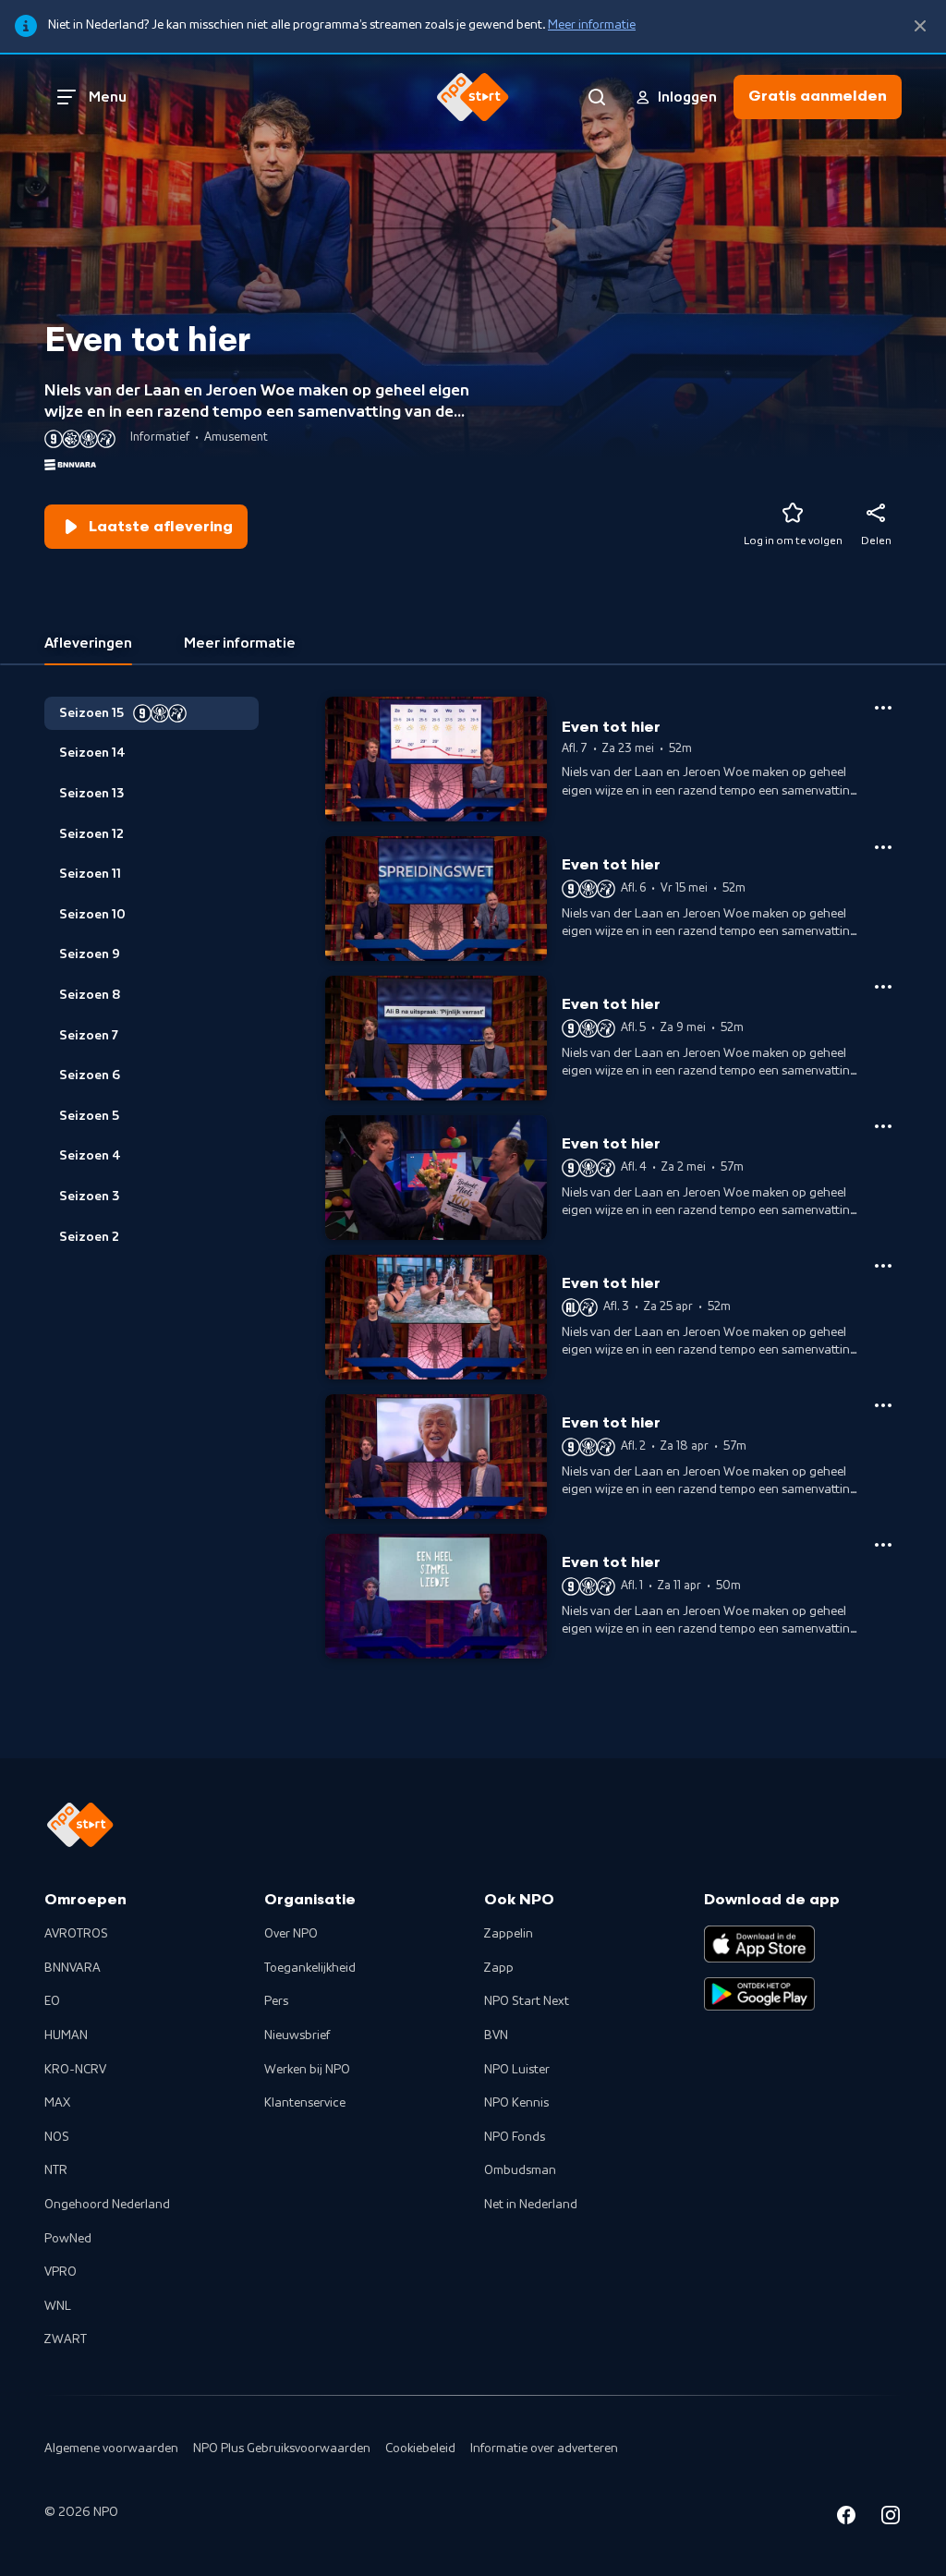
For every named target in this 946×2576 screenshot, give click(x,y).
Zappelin (509, 1934)
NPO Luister (517, 2070)
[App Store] (759, 1944)
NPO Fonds (515, 2137)
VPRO (61, 2272)
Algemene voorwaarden (111, 2448)
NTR (56, 2170)
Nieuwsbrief (297, 2035)
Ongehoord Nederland (107, 2205)
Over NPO (291, 1934)
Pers (276, 2001)
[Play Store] (759, 1994)
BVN (496, 2035)
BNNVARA (73, 1968)
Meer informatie (592, 25)
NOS (57, 2137)
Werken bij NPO (307, 2070)
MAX (57, 2103)
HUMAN (66, 2035)
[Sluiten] (920, 26)
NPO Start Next (527, 2001)
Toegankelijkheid (310, 1968)
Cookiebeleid (420, 2448)
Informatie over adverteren (544, 2448)
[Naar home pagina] (473, 97)
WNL (58, 2306)
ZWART (66, 2339)
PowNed (68, 2239)
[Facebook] (846, 2518)
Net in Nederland (531, 2205)
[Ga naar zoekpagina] (597, 97)
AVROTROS (76, 1934)
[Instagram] (891, 2518)
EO (52, 2001)
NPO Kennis (516, 2103)
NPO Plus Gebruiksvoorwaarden (282, 2448)
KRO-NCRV (75, 2070)
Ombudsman (520, 2170)
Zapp (499, 1968)
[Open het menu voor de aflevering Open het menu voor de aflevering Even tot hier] (883, 708)
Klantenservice (305, 2103)
